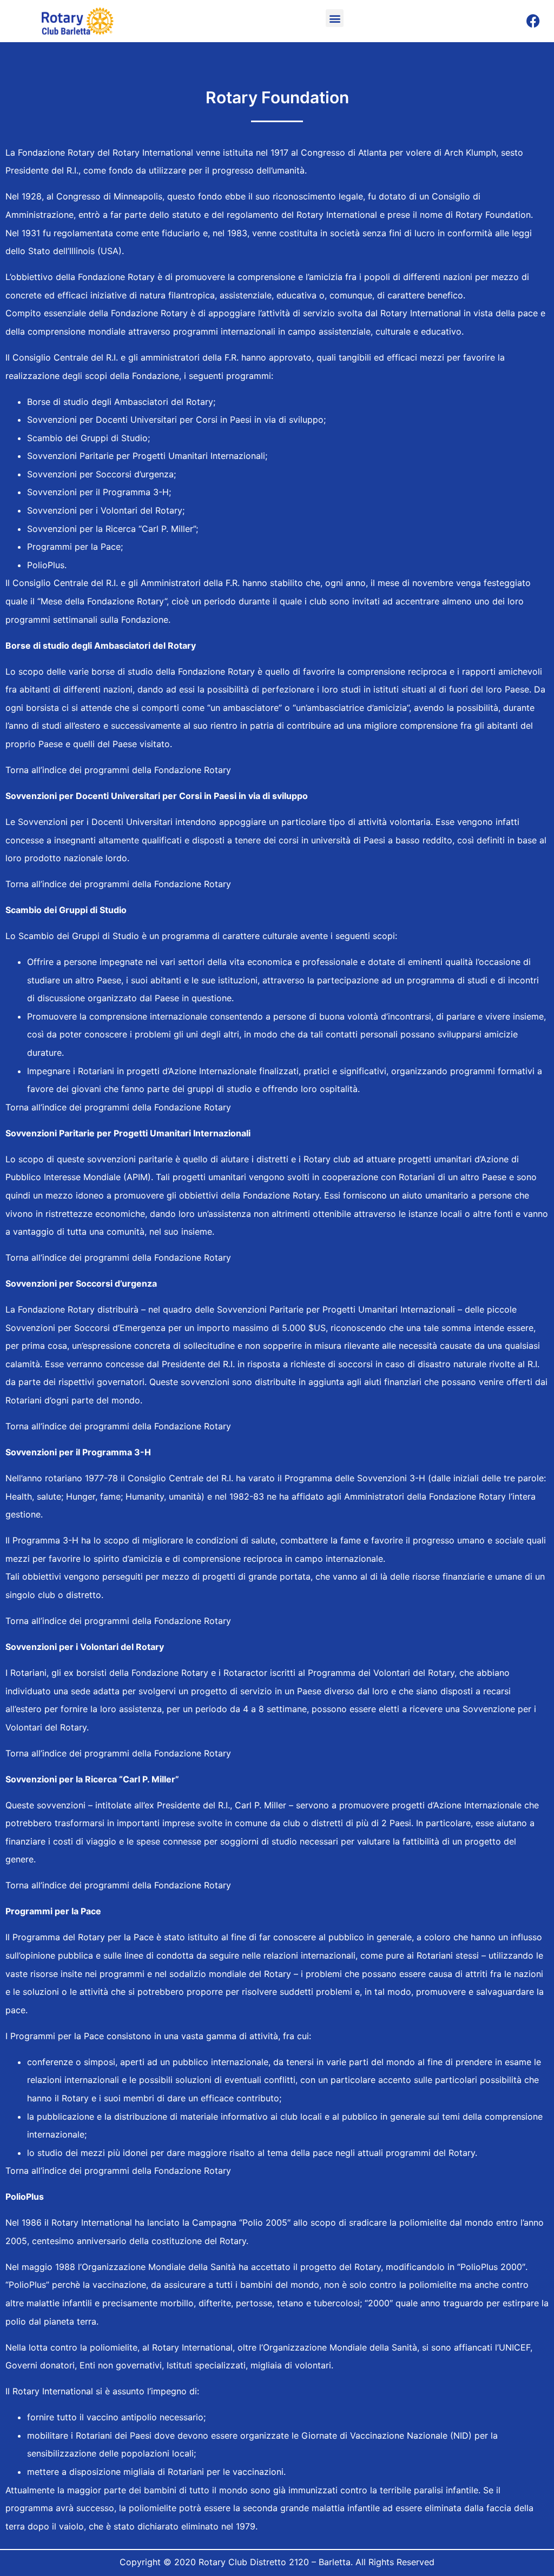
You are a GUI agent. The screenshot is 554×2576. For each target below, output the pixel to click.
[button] (335, 18)
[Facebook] (533, 21)
